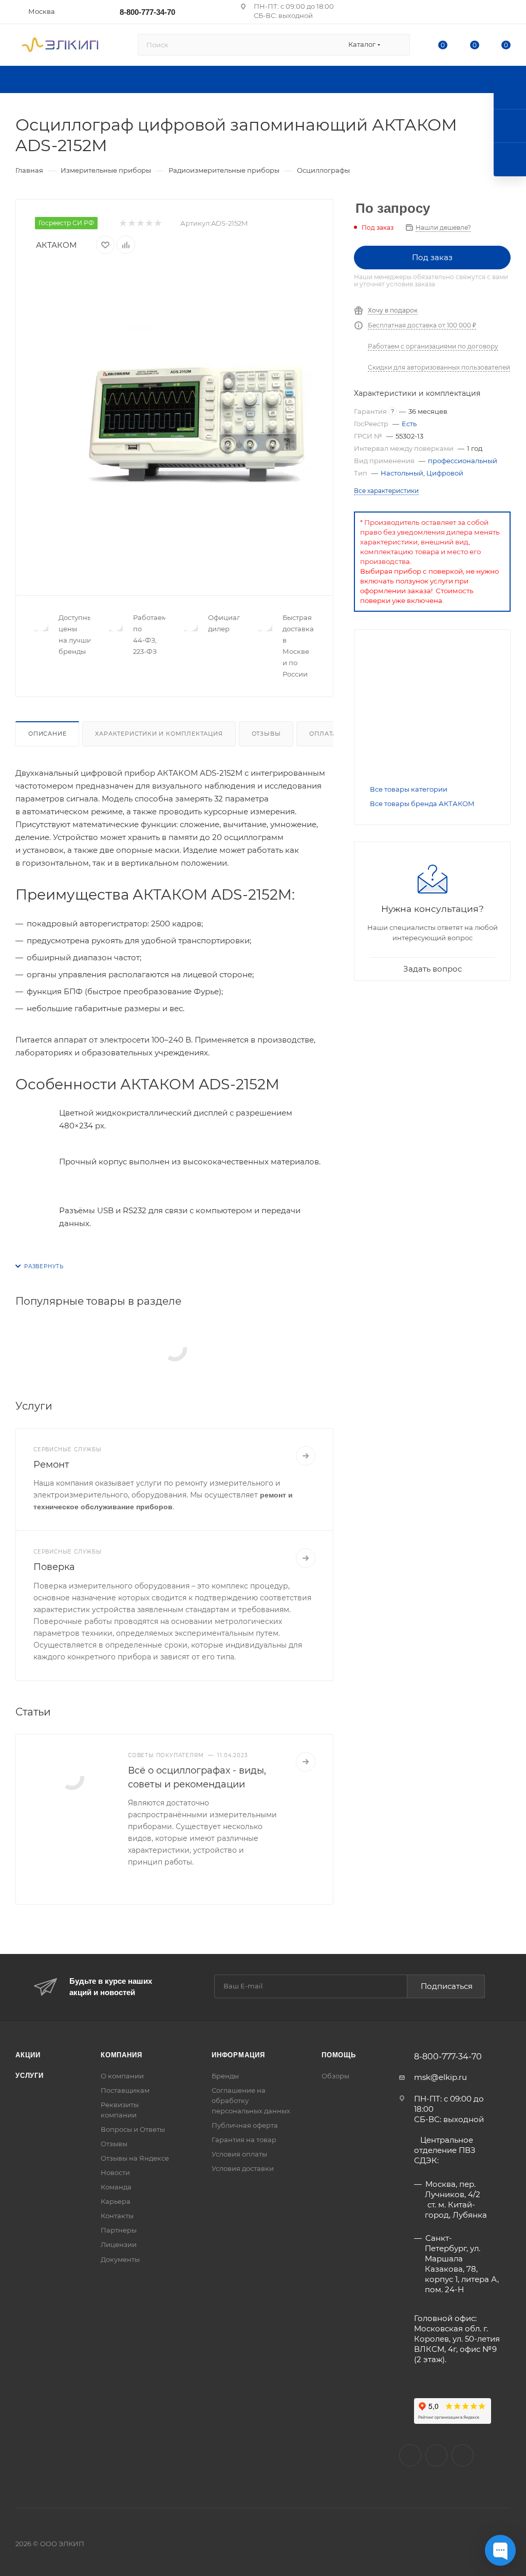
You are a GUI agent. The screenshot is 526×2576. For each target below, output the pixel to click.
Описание (47, 734)
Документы (120, 2259)
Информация (238, 2055)
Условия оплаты (239, 2154)
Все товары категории (409, 789)
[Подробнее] (306, 1456)
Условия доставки (243, 2168)
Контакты (117, 2216)
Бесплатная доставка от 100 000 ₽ (422, 325)
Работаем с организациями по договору (433, 346)
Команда (116, 2187)
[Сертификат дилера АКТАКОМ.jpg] (432, 709)
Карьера (116, 2201)
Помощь (339, 2055)
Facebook (436, 2455)
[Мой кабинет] (506, 14)
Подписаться (447, 1986)
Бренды (225, 2076)
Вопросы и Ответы (133, 2129)
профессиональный (463, 461)
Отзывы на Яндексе (135, 2158)
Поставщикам (125, 2090)
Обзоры (335, 2076)
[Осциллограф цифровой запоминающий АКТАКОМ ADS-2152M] (197, 421)
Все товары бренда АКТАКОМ (422, 803)
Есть (409, 424)
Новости (115, 2172)
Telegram (463, 2455)
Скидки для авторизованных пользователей (439, 367)
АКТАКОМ (56, 245)
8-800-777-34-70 (147, 12)
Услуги (30, 2076)
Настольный (402, 473)
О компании (122, 2076)
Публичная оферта (245, 2125)
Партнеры (119, 2230)
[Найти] (397, 45)
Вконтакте (410, 2455)
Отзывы (266, 734)
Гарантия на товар (244, 2140)
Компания (121, 2055)
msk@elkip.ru (440, 2077)
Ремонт (51, 1465)
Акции (28, 2055)
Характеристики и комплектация (159, 734)
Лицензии (119, 2244)
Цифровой (445, 473)
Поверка (54, 1567)
